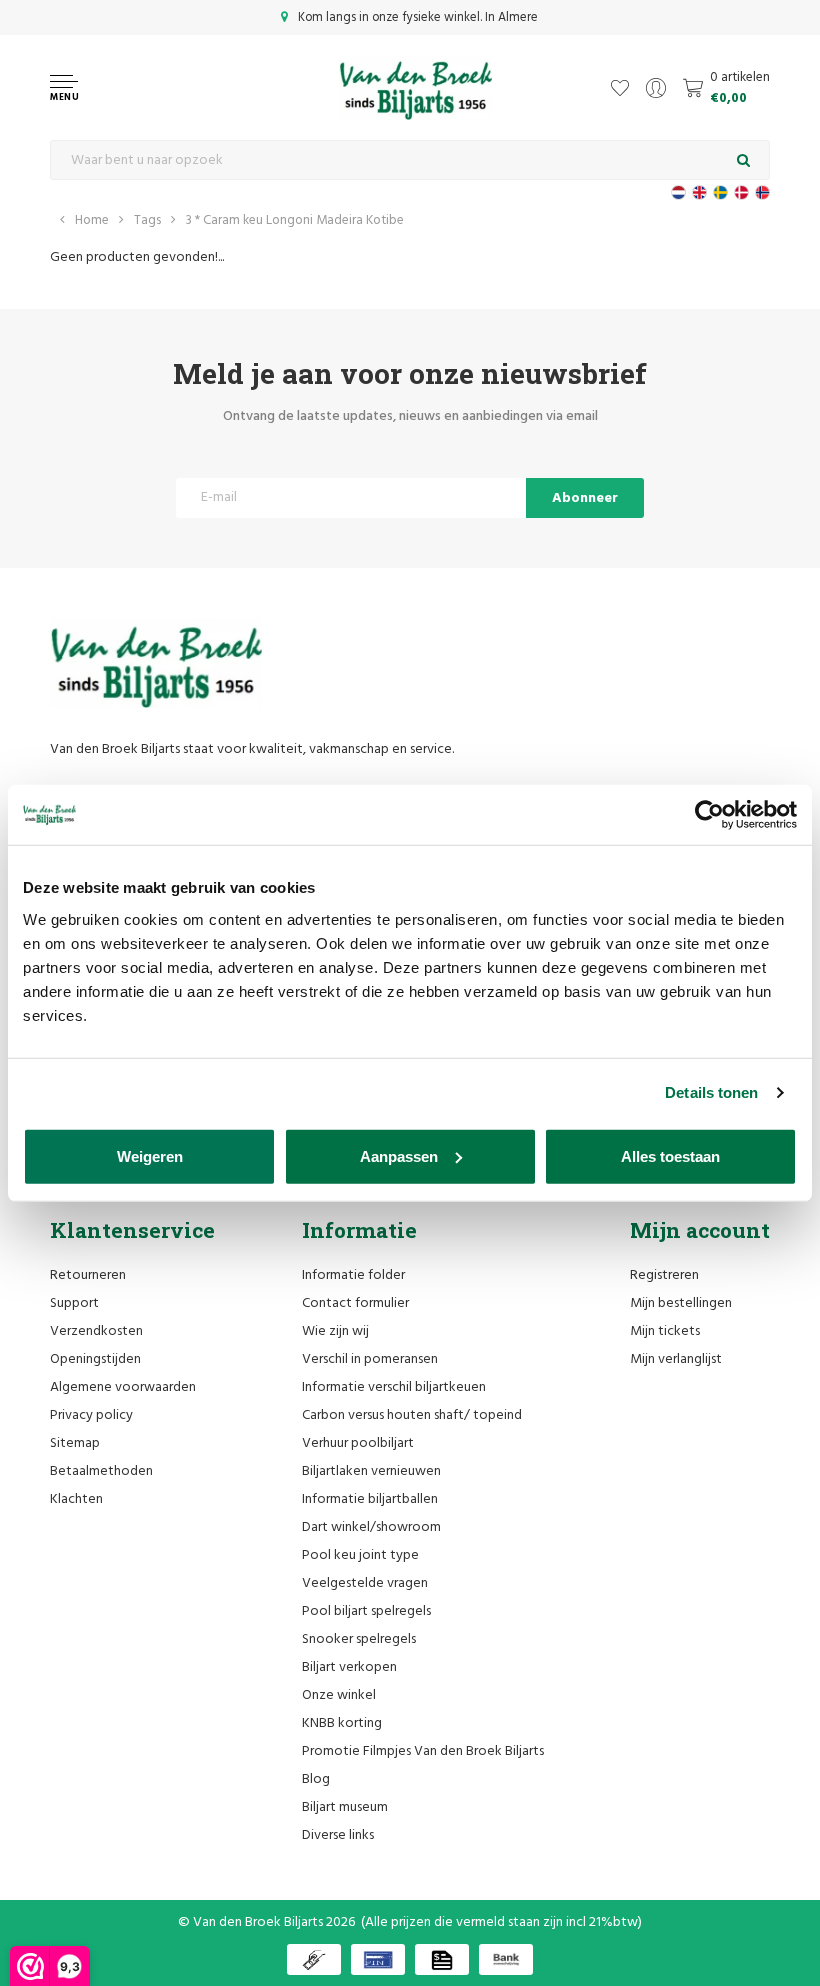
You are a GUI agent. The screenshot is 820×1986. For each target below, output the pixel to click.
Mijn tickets (665, 1331)
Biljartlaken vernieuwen (371, 1471)
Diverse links (338, 1835)
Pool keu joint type (360, 1555)
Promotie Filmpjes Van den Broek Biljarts (423, 1751)
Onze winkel (339, 1695)
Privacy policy (91, 1415)
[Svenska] (720, 192)
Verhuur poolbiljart (358, 1443)
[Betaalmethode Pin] (378, 1959)
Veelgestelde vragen (365, 1583)
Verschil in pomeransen (370, 1359)
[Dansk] (741, 192)
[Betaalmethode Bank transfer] (506, 1959)
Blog (316, 1779)
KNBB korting (342, 1723)
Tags (147, 220)
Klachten (76, 1499)
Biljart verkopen (349, 1667)
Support (74, 1303)
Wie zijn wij (335, 1331)
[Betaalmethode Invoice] (442, 1959)
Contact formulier (355, 1303)
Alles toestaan (670, 1155)
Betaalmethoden (101, 1471)
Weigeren (150, 1155)
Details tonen (711, 1092)
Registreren (664, 1275)
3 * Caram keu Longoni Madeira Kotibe (295, 220)
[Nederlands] (678, 192)
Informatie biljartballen (370, 1499)
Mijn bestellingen (681, 1303)
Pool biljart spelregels (366, 1611)
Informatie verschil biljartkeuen (394, 1387)
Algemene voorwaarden (123, 1387)
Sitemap (75, 1443)
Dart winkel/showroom (371, 1527)
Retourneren (88, 1275)
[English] (699, 192)
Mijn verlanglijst (676, 1359)
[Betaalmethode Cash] (314, 1959)
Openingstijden (95, 1359)
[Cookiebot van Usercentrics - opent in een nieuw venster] (709, 815)
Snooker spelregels (359, 1639)
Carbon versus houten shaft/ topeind (412, 1415)
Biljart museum (345, 1807)
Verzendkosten (96, 1331)
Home (92, 220)
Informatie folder (353, 1275)
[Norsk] (762, 192)
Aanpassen (399, 1155)
